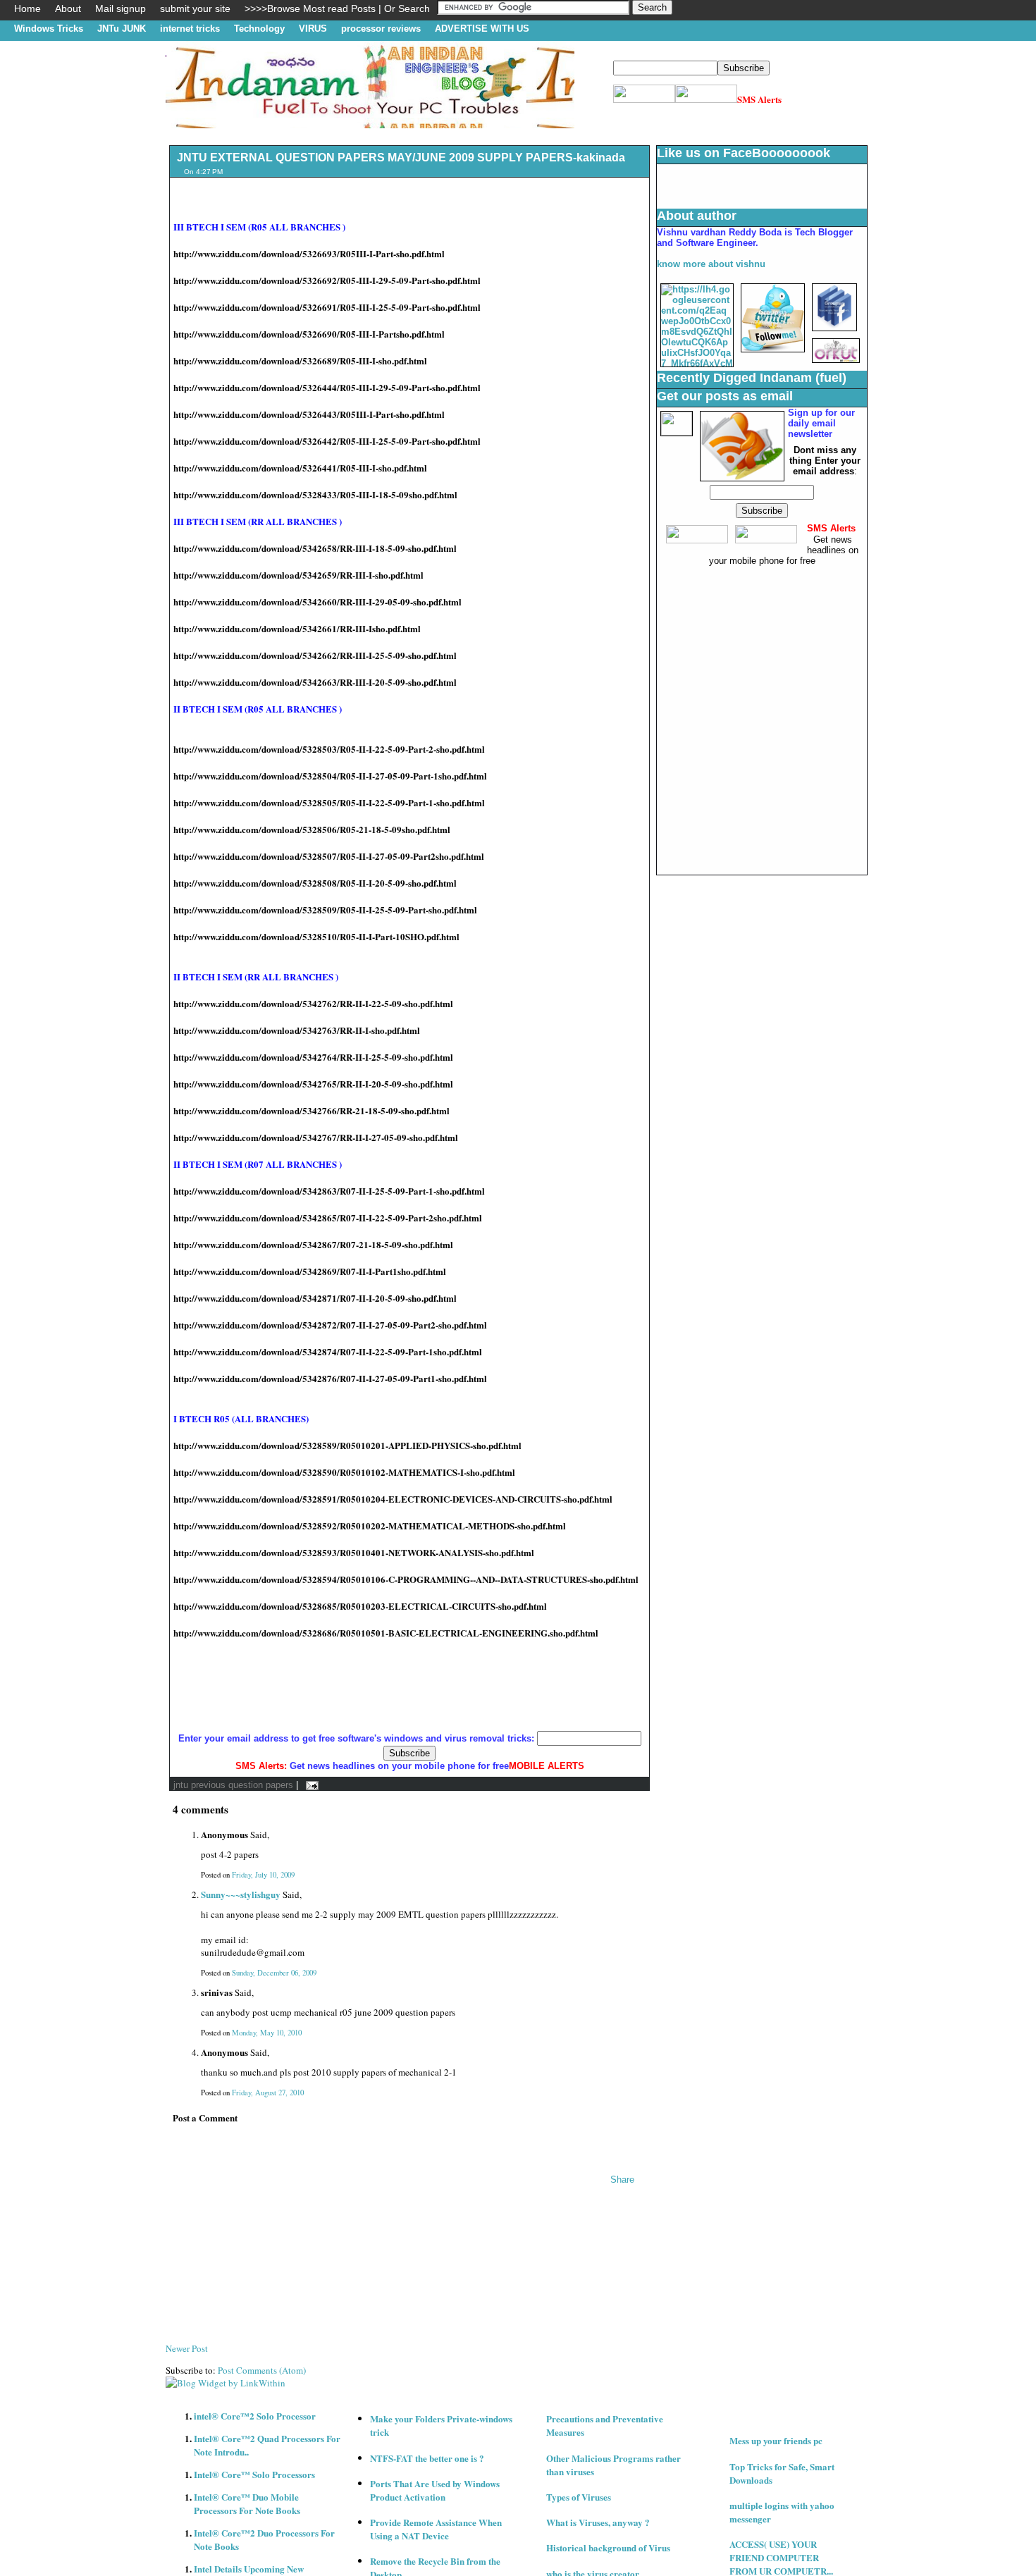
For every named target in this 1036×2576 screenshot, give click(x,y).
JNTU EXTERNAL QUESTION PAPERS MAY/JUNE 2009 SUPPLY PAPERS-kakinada (401, 158)
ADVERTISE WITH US (482, 29)
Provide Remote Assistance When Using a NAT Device (436, 2529)
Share (622, 2180)
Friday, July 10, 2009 (263, 1875)
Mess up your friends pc (776, 2440)
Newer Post (187, 2348)
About (68, 8)
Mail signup (121, 8)
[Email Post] (310, 1785)
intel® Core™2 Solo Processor (255, 2416)
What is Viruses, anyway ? (598, 2522)
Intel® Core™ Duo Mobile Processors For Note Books (247, 2503)
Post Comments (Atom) (262, 2370)
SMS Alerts (759, 99)
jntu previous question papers (233, 1785)
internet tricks (190, 29)
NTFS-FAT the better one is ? (427, 2458)
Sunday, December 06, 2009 (274, 1973)
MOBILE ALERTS (547, 1766)
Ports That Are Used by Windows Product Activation (435, 2490)
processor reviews (381, 29)
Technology (259, 29)
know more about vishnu (711, 264)
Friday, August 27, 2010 (268, 2093)
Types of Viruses (579, 2497)
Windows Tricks (49, 29)
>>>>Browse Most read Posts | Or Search (337, 8)
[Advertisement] (422, 134)
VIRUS (313, 29)
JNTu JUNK (122, 29)
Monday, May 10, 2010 (267, 2033)
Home (27, 8)
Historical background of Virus (608, 2547)
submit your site (195, 8)
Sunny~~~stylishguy (241, 1894)
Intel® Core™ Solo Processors (254, 2474)
